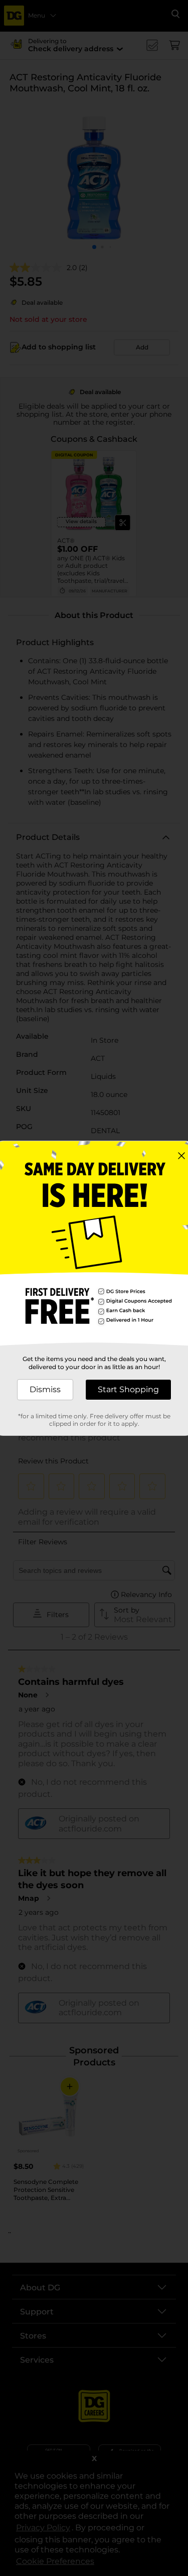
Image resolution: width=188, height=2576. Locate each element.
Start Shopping (128, 1389)
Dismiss (45, 1389)
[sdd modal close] (181, 1156)
